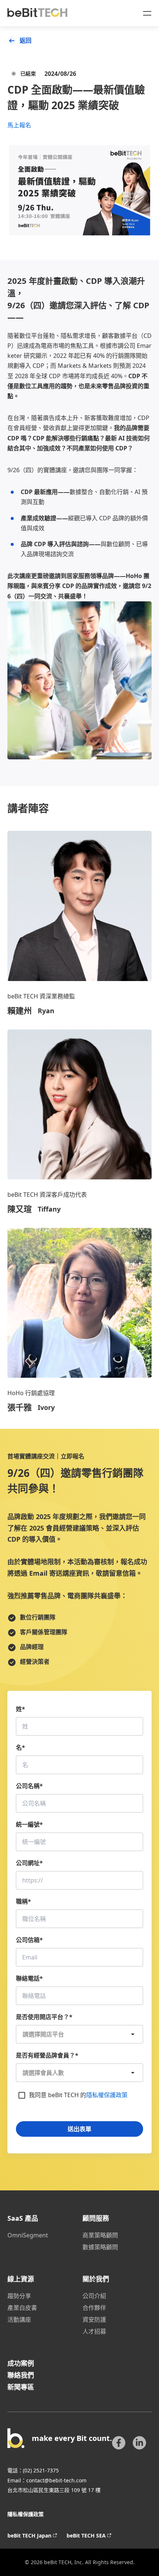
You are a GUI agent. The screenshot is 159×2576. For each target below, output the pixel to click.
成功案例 (21, 2363)
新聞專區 (21, 2387)
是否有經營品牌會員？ (47, 2055)
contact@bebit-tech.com (56, 2480)
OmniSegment (28, 2235)
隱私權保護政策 (107, 2095)
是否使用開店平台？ (44, 2017)
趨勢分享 (19, 2296)
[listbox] (79, 2034)
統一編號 (29, 1824)
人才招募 (94, 2331)
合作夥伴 (94, 2308)
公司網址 (29, 1863)
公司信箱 (29, 1940)
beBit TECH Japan (29, 2535)
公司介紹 (94, 2296)
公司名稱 (29, 1786)
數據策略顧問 (100, 2247)
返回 (26, 40)
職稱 (23, 1901)
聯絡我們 (21, 2375)
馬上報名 (19, 125)
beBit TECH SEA (86, 2535)
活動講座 (19, 2320)
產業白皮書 (22, 2308)
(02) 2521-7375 (41, 2470)
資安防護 (94, 2320)
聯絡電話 (29, 1978)
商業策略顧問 (100, 2235)
